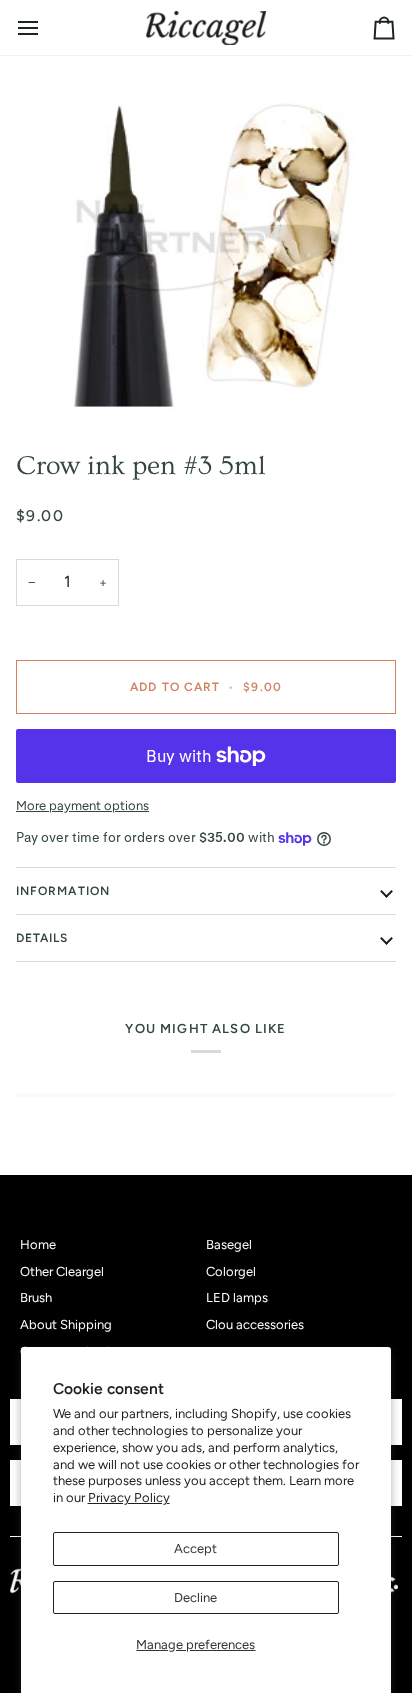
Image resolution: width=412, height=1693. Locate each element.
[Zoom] (206, 245)
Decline (195, 1597)
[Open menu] (46, 27)
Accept (195, 1548)
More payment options (82, 805)
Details (42, 938)
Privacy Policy (129, 1497)
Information (63, 891)
